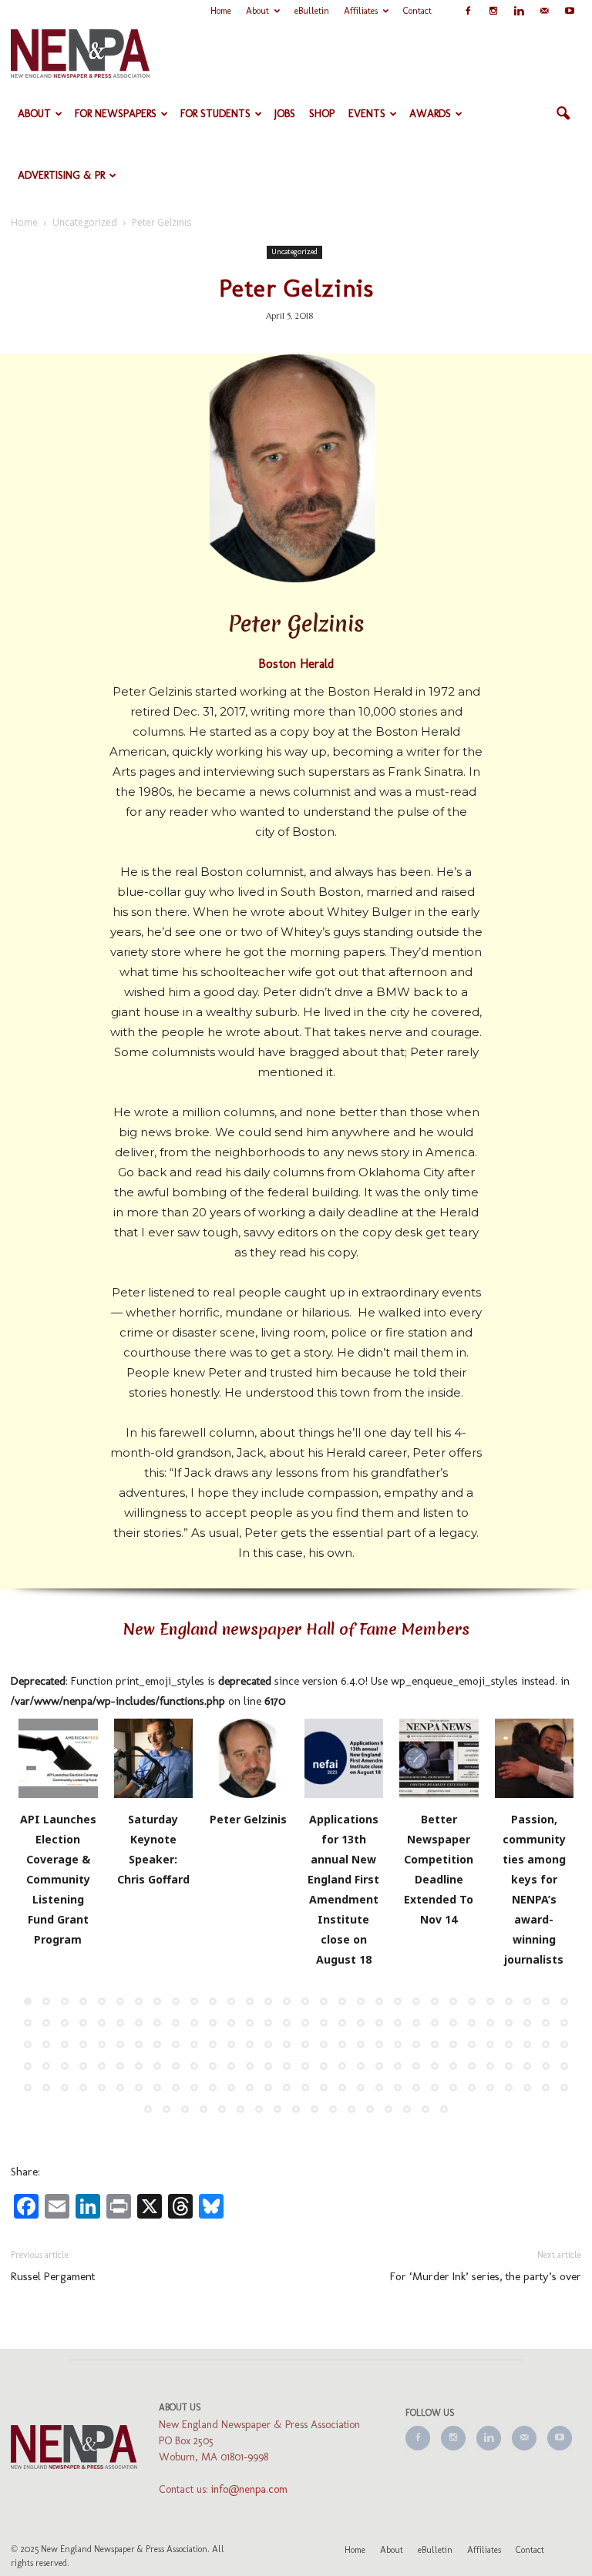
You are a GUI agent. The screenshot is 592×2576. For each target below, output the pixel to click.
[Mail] (544, 11)
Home (221, 11)
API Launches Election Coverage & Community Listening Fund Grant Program (58, 1879)
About (257, 11)
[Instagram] (493, 11)
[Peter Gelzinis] (249, 1758)
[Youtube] (570, 11)
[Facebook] (468, 11)
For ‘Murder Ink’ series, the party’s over (486, 2276)
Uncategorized (294, 252)
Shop (322, 114)
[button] (563, 114)
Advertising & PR (61, 175)
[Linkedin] (519, 11)
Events (367, 114)
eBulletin (312, 11)
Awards (430, 114)
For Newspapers (116, 114)
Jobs (285, 114)
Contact (417, 11)
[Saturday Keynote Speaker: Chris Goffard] (154, 1758)
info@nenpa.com (249, 2489)
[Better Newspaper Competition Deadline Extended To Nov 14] (439, 1758)
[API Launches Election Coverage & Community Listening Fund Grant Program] (58, 1758)
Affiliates (361, 11)
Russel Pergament (53, 2276)
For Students (215, 114)
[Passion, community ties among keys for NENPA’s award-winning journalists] (535, 1758)
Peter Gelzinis (248, 1819)
